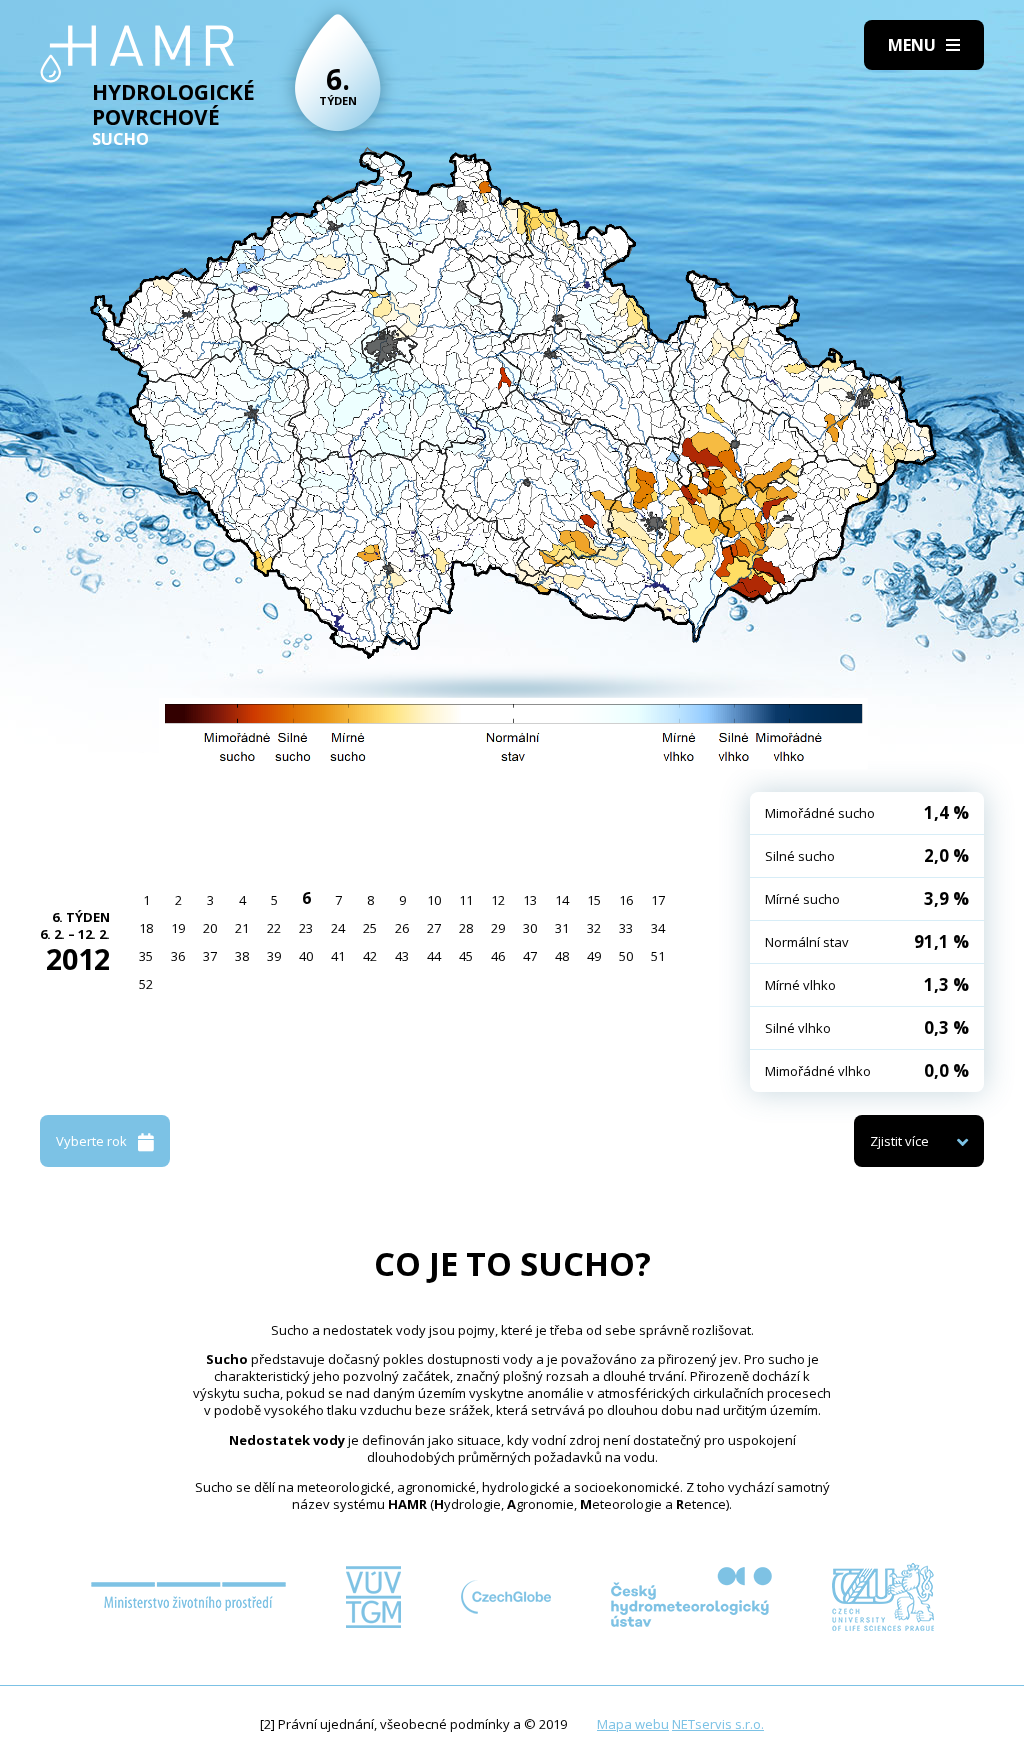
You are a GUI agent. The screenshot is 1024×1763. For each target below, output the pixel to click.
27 (434, 928)
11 (466, 900)
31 (562, 928)
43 (402, 956)
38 (242, 956)
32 (594, 928)
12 (498, 900)
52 (146, 984)
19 (178, 928)
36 (178, 956)
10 (434, 900)
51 (658, 956)
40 (306, 956)
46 (498, 956)
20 (210, 928)
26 (402, 928)
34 (658, 928)
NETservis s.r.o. (718, 1724)
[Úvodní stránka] (137, 54)
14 (562, 900)
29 (498, 928)
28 (466, 928)
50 (626, 956)
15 (594, 900)
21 (242, 928)
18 (146, 928)
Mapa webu (633, 1724)
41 (338, 956)
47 (530, 956)
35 (146, 956)
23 (306, 928)
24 (338, 928)
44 (434, 956)
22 (274, 928)
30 (530, 928)
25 (370, 928)
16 (626, 900)
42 (370, 956)
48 (562, 956)
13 (530, 900)
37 (210, 956)
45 (466, 956)
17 (658, 900)
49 (594, 956)
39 (274, 956)
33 (626, 928)
